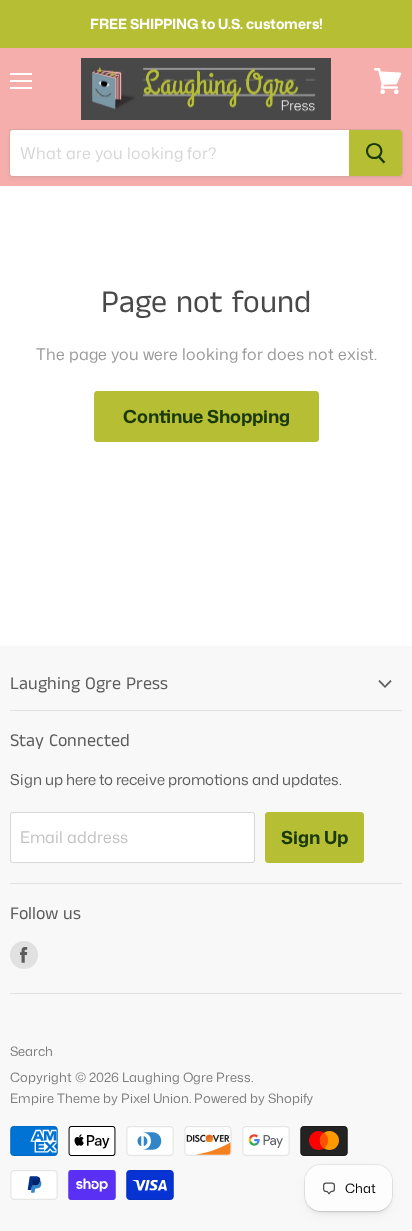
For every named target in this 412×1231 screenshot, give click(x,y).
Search (31, 1051)
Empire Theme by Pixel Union (99, 1098)
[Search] (375, 153)
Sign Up (314, 837)
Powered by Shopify (253, 1098)
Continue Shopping (206, 416)
